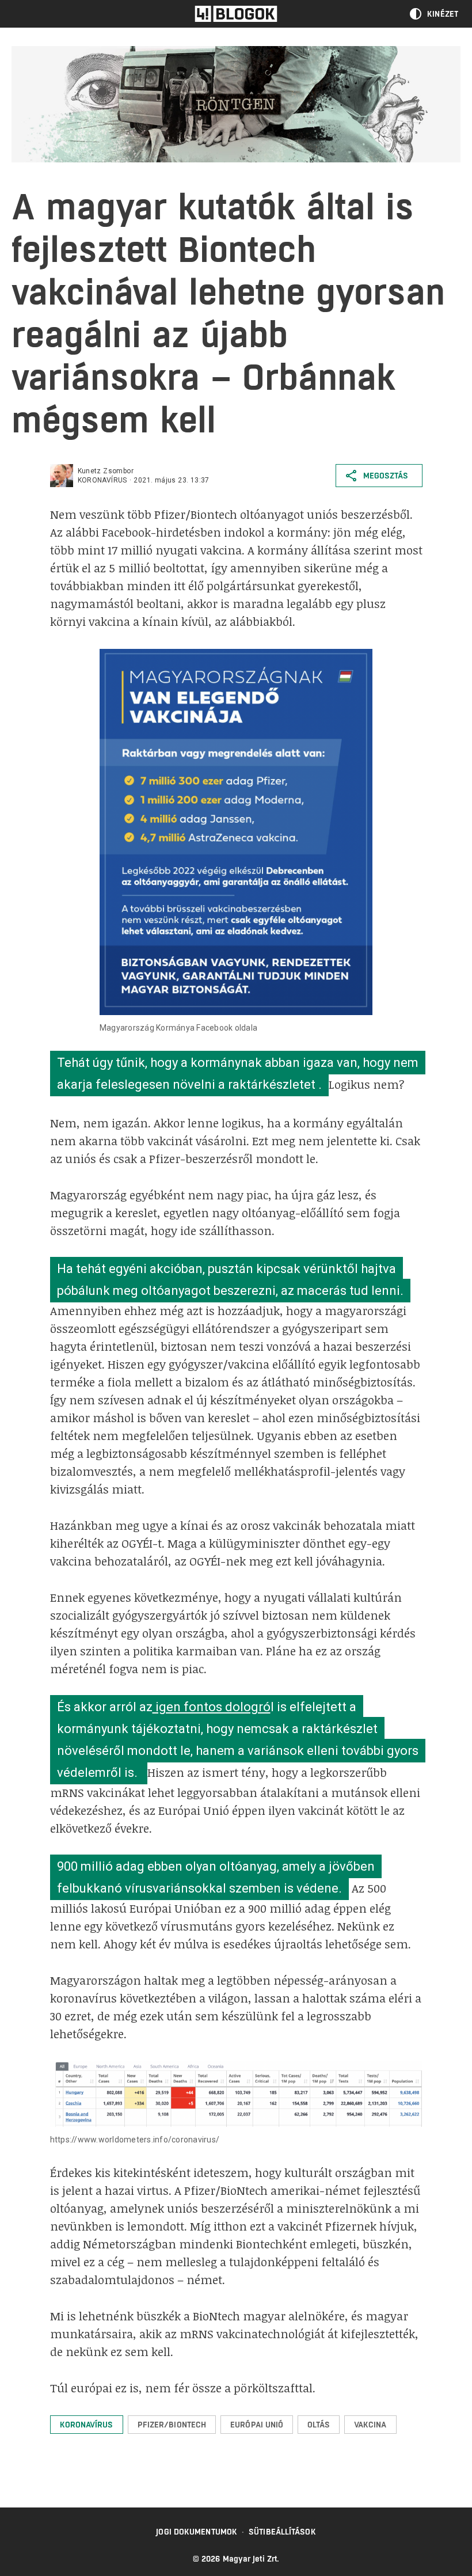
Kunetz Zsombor (106, 471)
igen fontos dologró (212, 1707)
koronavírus (102, 480)
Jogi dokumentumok (197, 2532)
